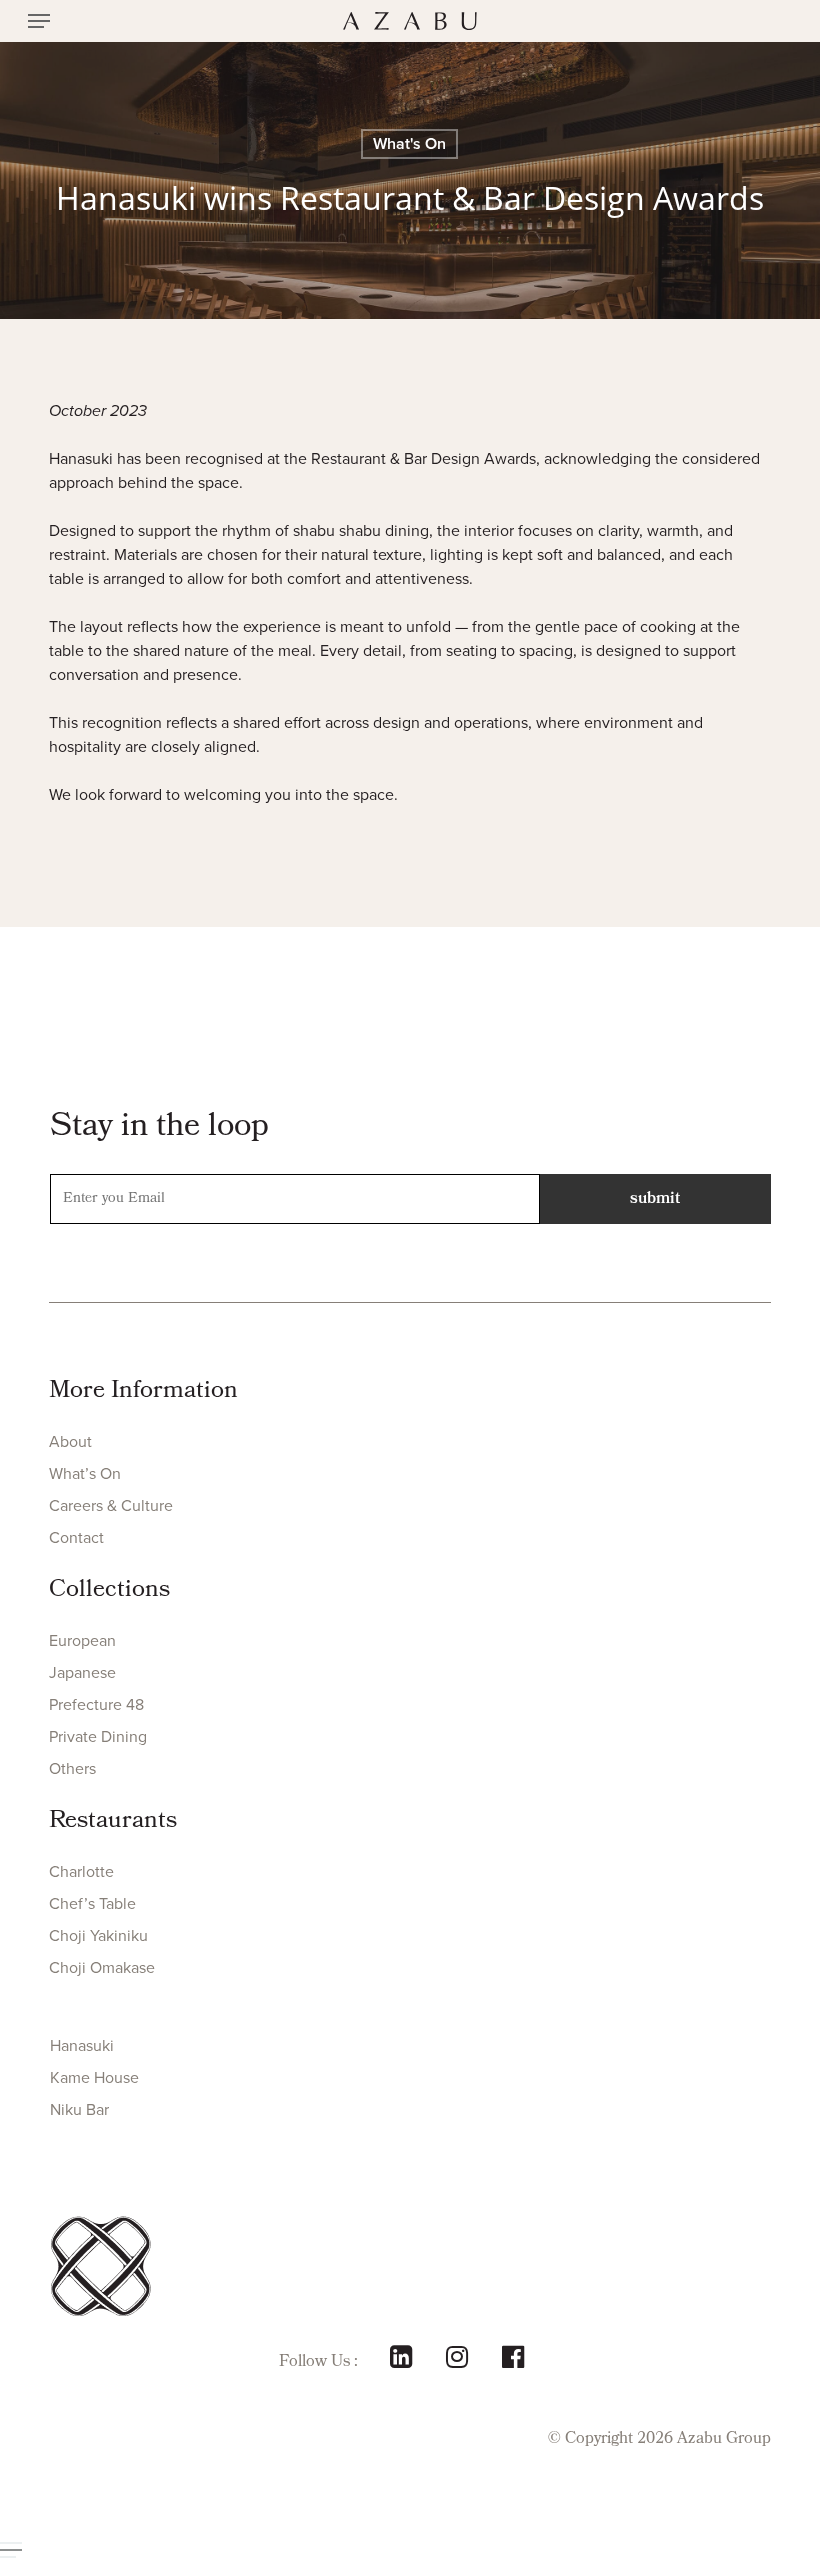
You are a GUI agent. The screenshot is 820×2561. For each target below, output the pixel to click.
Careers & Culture (111, 1505)
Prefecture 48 (96, 1704)
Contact (76, 1537)
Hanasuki (82, 2045)
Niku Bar (79, 2109)
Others (72, 1768)
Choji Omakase (102, 1967)
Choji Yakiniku (98, 1935)
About (70, 1441)
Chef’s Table (92, 1903)
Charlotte (81, 1871)
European (82, 1640)
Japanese (82, 1672)
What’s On (85, 1473)
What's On (409, 143)
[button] (39, 21)
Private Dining (98, 1736)
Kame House (94, 2077)
